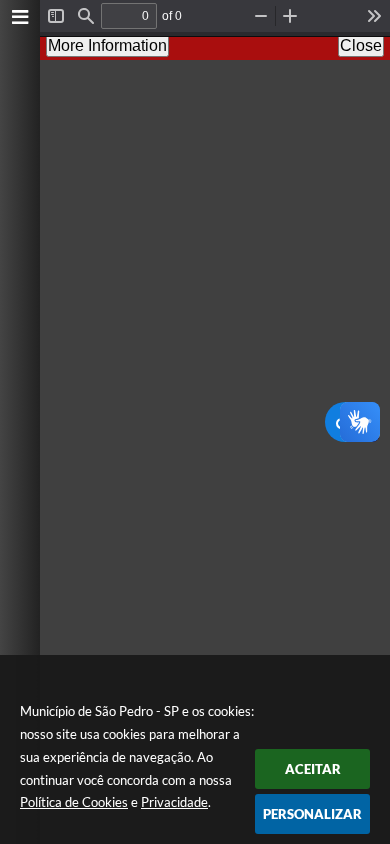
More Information (107, 45)
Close (361, 45)
